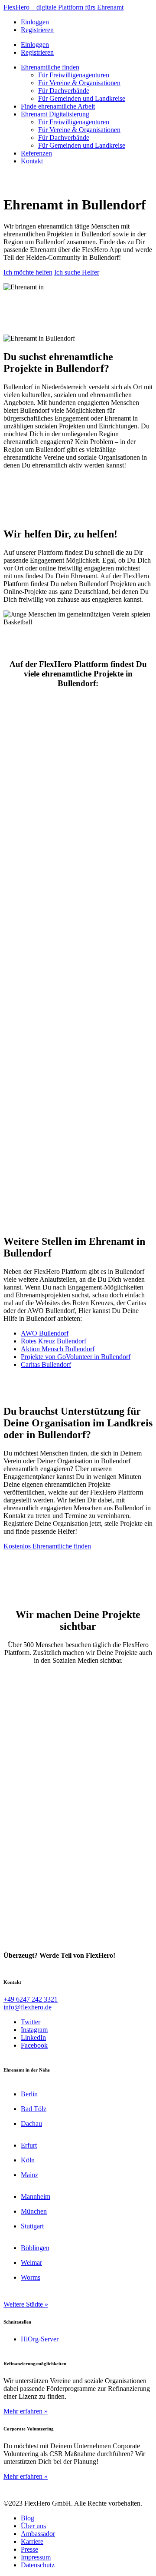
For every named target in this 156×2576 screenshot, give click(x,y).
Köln (28, 2160)
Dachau (31, 2123)
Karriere (32, 2541)
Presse (29, 2549)
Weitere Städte (23, 2304)
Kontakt (32, 161)
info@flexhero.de (28, 2007)
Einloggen (35, 22)
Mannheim (36, 2196)
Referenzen (36, 153)
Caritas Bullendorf (46, 1364)
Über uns (33, 2526)
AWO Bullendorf (45, 1333)
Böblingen (35, 2248)
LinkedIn (33, 2037)
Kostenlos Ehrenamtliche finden (47, 1546)
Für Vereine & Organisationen (79, 83)
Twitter (31, 2022)
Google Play (78, 706)
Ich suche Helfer (77, 272)
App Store (78, 728)
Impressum (36, 2557)
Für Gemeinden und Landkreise (82, 98)
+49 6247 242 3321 (31, 1999)
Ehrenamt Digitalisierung (55, 114)
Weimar (31, 2263)
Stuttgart (32, 2226)
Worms (31, 2277)
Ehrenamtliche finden (50, 67)
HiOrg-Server (40, 2339)
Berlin (29, 2094)
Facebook (34, 2045)
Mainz (29, 2175)
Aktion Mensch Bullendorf (58, 1349)
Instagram (34, 2030)
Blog (28, 2518)
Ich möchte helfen (28, 272)
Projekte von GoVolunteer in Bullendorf (76, 1357)
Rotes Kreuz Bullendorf (54, 1341)
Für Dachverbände (64, 91)
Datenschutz (38, 2565)
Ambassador (38, 2534)
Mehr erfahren (23, 2411)
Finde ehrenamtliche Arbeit (58, 106)
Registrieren (37, 30)
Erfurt (29, 2145)
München (34, 2211)
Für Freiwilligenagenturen (74, 75)
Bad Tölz (34, 2109)
